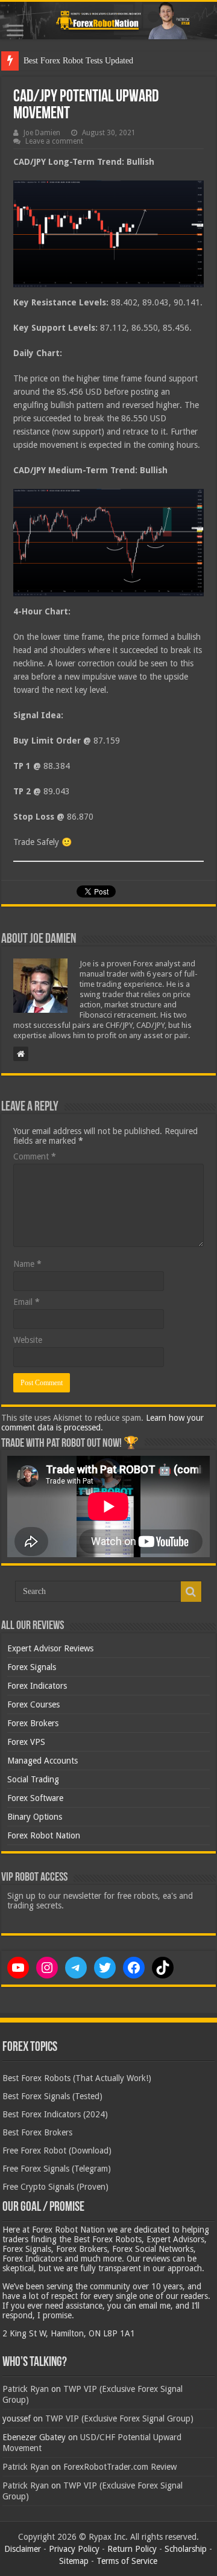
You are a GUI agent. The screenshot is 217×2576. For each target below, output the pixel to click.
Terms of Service (127, 2561)
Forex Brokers (33, 1723)
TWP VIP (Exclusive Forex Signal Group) (119, 2418)
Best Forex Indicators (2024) (55, 2114)
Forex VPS (26, 1742)
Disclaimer (23, 2549)
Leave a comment (54, 141)
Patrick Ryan (26, 2389)
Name (27, 1264)
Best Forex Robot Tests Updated (78, 61)
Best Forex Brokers (37, 2132)
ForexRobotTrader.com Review (120, 2467)
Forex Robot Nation (44, 1835)
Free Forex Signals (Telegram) (57, 2169)
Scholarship (186, 2549)
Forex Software (35, 1798)
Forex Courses (33, 1704)
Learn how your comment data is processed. (102, 1423)
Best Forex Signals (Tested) (52, 2096)
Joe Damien (42, 133)
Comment (35, 1156)
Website (28, 1340)
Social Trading (33, 1779)
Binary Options (35, 1817)
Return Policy (132, 2549)
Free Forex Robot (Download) (57, 2150)
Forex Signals (32, 1667)
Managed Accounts (42, 1761)
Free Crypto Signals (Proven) (55, 2187)
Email (27, 1302)
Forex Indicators (37, 1686)
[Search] (191, 1592)
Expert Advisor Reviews (50, 1648)
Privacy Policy (74, 2549)
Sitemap (74, 2561)
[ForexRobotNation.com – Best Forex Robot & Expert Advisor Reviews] (108, 21)
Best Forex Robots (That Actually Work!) (77, 2078)
